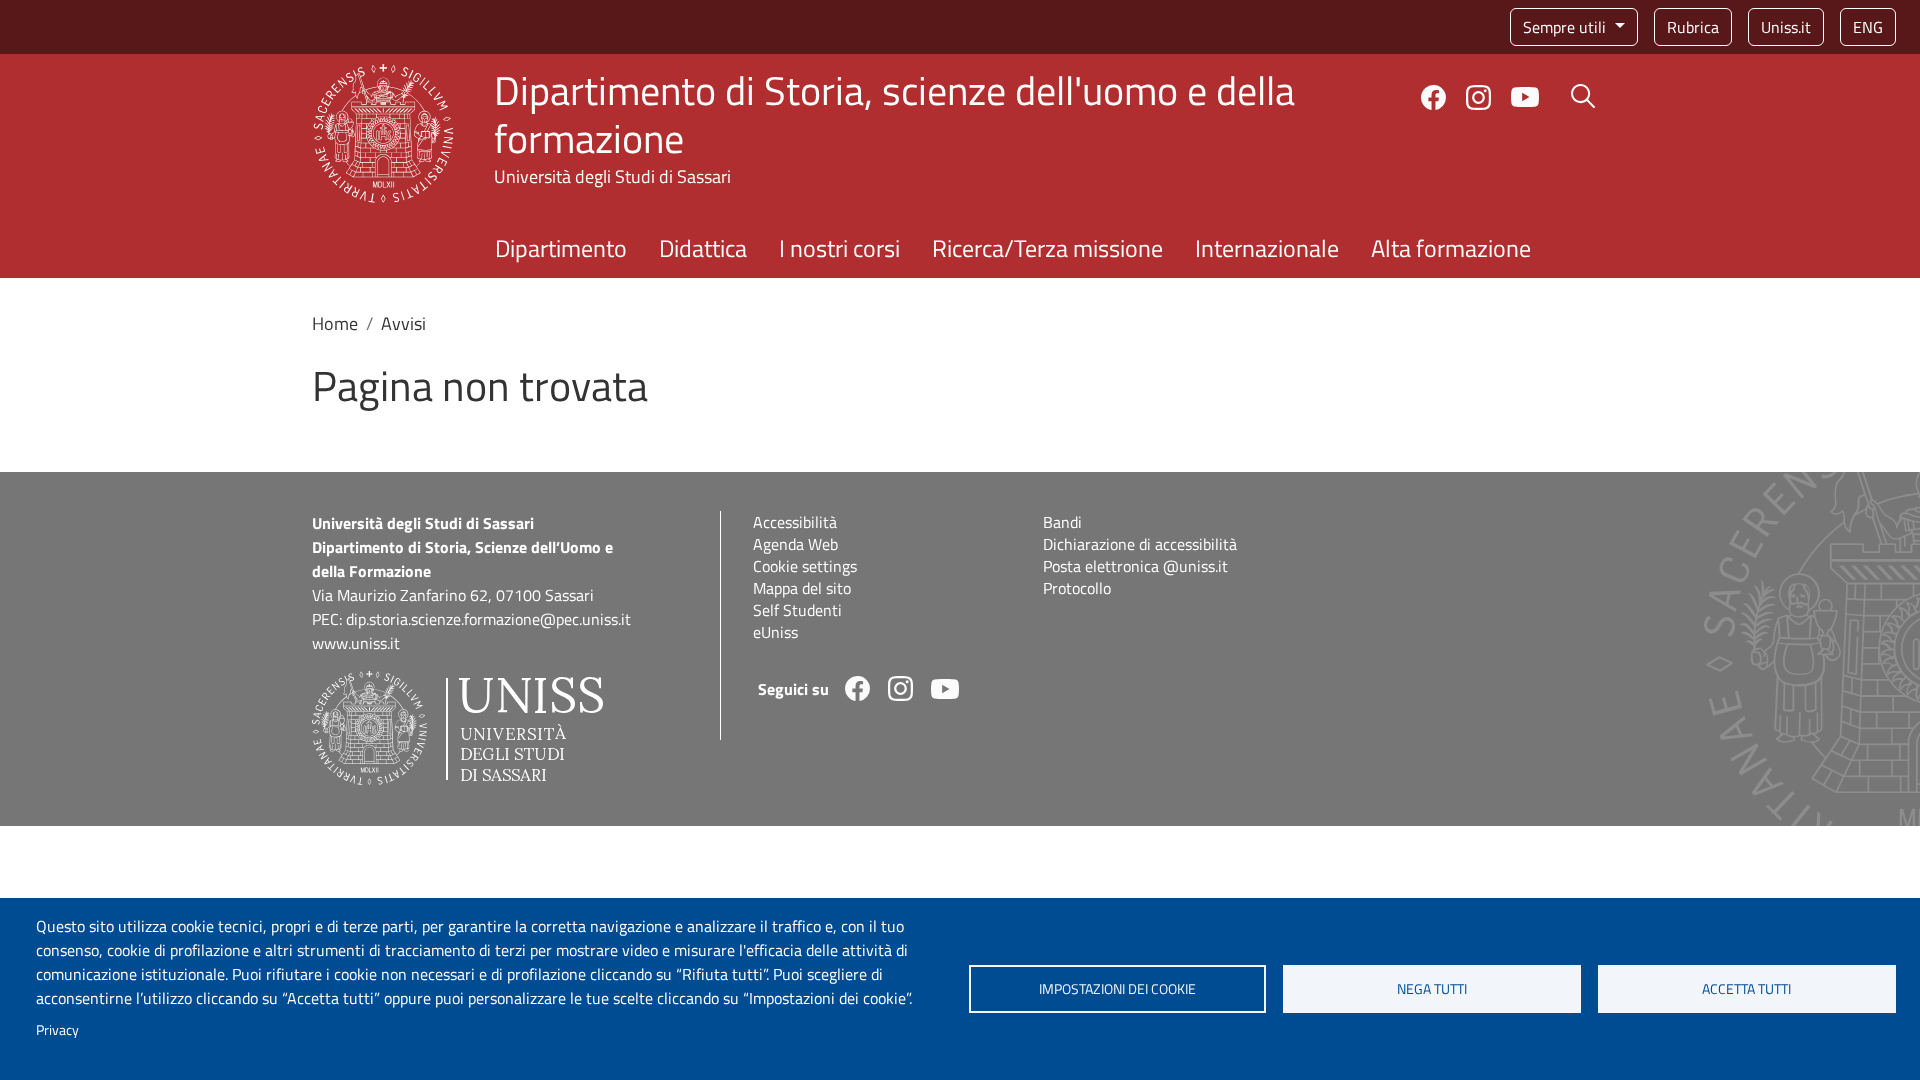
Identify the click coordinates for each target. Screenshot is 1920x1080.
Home (335, 323)
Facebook (1433, 97)
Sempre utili (1566, 27)
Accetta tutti (1746, 989)
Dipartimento (561, 248)
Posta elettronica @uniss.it (1135, 566)
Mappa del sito (802, 588)
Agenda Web (795, 544)
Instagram (1478, 97)
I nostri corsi (839, 248)
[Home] (383, 75)
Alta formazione (1451, 248)
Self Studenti (797, 610)
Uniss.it (1786, 27)
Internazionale (1267, 248)
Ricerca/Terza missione (1047, 248)
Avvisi (403, 323)
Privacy (57, 1030)
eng (1868, 27)
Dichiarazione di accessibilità (1140, 544)
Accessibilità (795, 522)
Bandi (1062, 522)
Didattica (703, 248)
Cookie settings (805, 566)
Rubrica (1693, 27)
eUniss (775, 632)
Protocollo (1077, 588)
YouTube (1525, 97)
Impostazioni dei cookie (1117, 989)
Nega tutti (1432, 989)
